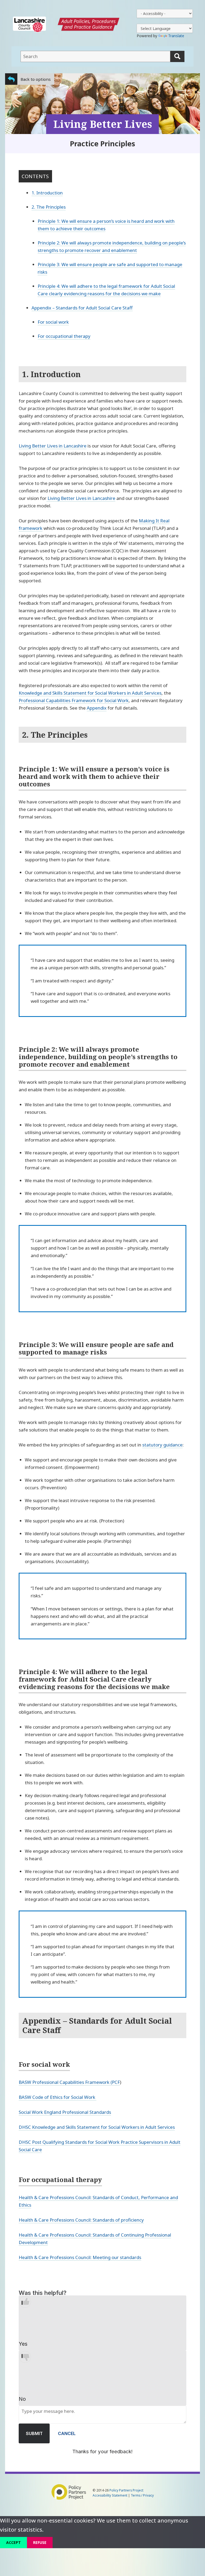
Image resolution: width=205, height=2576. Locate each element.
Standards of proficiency (118, 2220)
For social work (53, 322)
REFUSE (40, 2542)
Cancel (67, 2433)
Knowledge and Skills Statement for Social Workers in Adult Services (90, 693)
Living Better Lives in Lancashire (53, 446)
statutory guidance (162, 1445)
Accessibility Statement (110, 2495)
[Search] (177, 56)
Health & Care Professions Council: (56, 2220)
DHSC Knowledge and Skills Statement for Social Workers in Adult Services (97, 2127)
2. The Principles (49, 207)
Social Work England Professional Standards (65, 2112)
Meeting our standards (117, 2257)
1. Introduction (47, 193)
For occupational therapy (64, 336)
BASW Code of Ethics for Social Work (58, 2097)
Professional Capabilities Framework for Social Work (74, 700)
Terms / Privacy (142, 2495)
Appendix (97, 708)
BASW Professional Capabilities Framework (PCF (69, 2082)
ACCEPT (13, 2542)
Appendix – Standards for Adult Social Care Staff (82, 308)
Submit (34, 2433)
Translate (176, 36)
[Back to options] (11, 79)
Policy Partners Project (126, 2490)
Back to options (36, 79)
